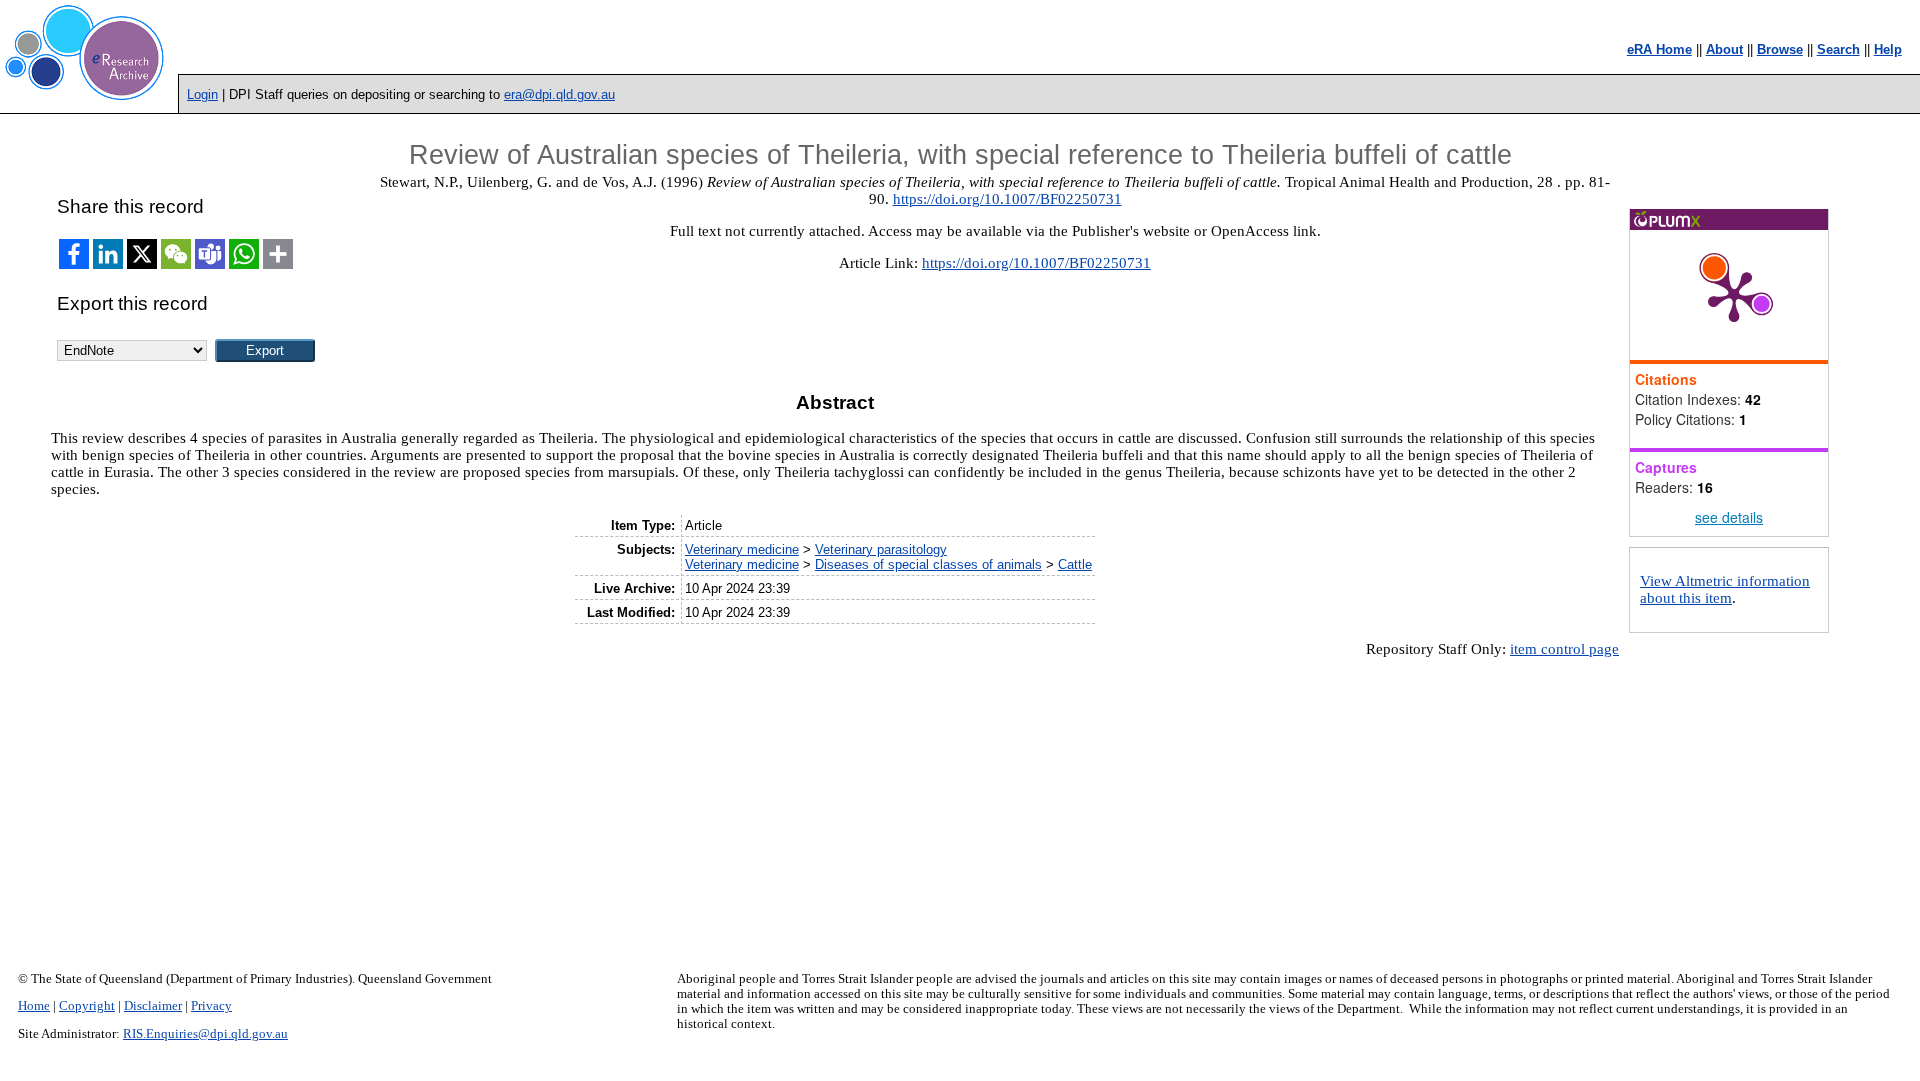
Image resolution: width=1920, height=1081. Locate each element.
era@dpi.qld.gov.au (559, 94)
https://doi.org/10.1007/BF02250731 (1007, 199)
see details (1729, 517)
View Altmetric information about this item (1725, 589)
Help (1888, 49)
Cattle (1075, 564)
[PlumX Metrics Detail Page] (1734, 295)
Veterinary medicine (742, 549)
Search (1838, 49)
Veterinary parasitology (881, 549)
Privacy (211, 1006)
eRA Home (1659, 49)
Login (202, 94)
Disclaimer (153, 1006)
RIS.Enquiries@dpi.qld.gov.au (205, 1034)
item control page (1564, 649)
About (1724, 49)
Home (34, 1006)
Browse (1780, 49)
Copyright (87, 1006)
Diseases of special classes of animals (928, 564)
